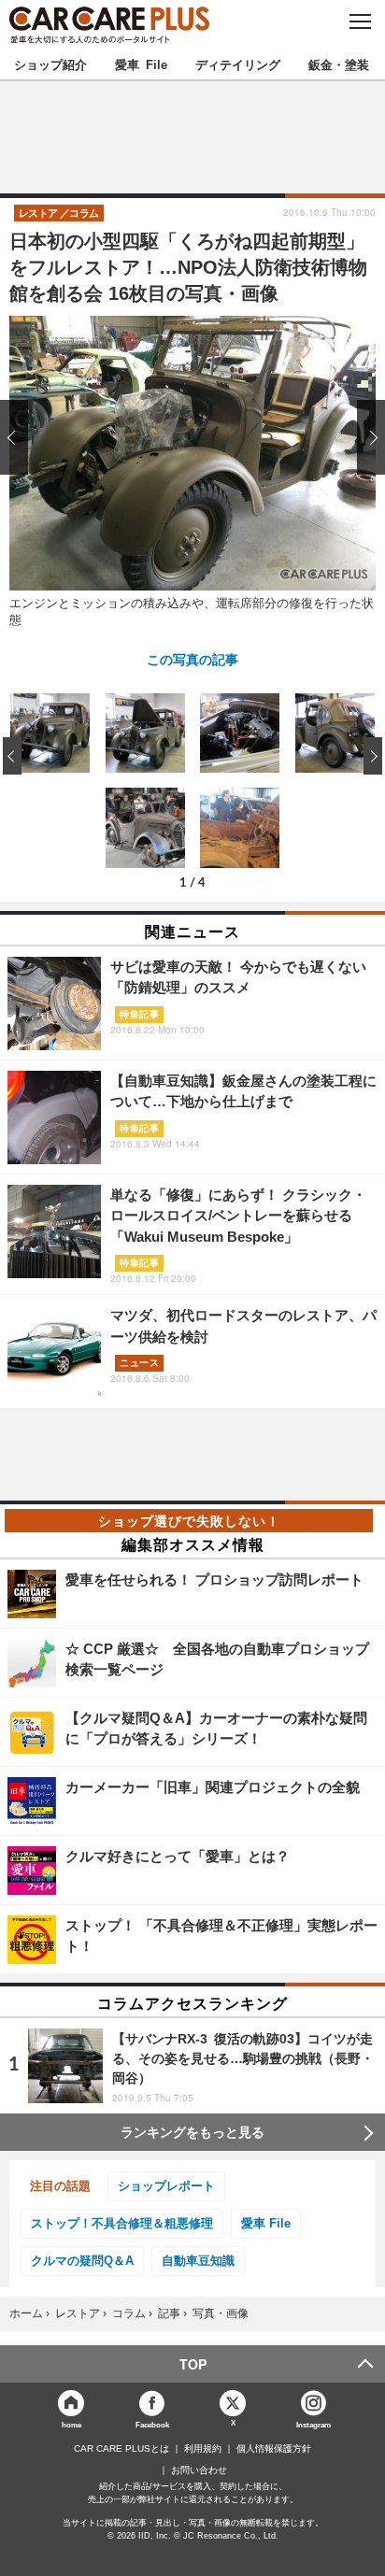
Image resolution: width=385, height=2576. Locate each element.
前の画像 (19, 437)
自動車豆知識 (198, 2261)
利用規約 (203, 2449)
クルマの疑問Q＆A (82, 2261)
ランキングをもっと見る (192, 2132)
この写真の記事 (192, 659)
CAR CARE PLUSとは (121, 2449)
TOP (193, 2364)
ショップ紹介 (50, 64)
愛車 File (141, 64)
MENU (359, 21)
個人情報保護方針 (274, 2449)
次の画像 (366, 437)
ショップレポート (166, 2186)
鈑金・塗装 (339, 64)
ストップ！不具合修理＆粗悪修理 (122, 2223)
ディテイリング (238, 64)
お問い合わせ (199, 2470)
